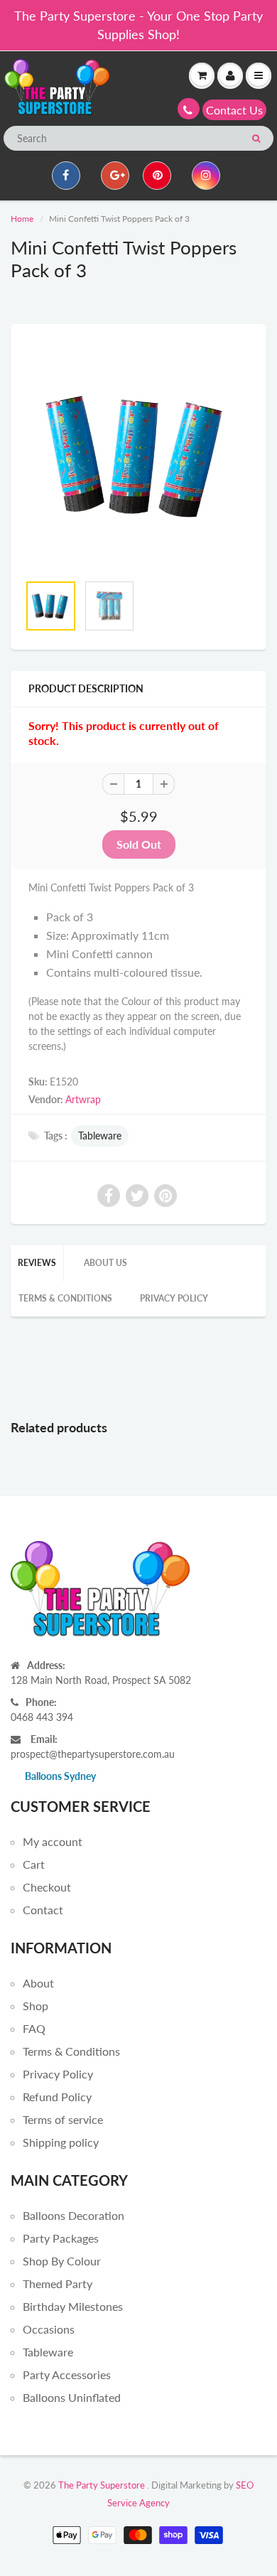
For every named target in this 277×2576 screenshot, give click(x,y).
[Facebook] (66, 176)
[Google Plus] (115, 176)
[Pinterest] (157, 176)
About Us (105, 1263)
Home (22, 219)
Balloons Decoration (74, 2215)
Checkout (47, 1887)
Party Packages (61, 2238)
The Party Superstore (102, 2485)
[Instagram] (206, 176)
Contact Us (234, 110)
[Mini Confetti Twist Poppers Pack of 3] (138, 456)
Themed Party (58, 2283)
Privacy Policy (174, 1298)
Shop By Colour (62, 2261)
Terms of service (63, 2119)
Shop (36, 2006)
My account (53, 1841)
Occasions (49, 2329)
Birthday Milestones (73, 2306)
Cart (34, 1864)
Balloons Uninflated (72, 2397)
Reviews (37, 1263)
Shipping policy (61, 2142)
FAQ (34, 2028)
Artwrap (83, 1099)
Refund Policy (57, 2097)
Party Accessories (67, 2374)
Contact (43, 1910)
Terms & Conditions (65, 1298)
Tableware (100, 1136)
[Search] (256, 139)
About (38, 1983)
